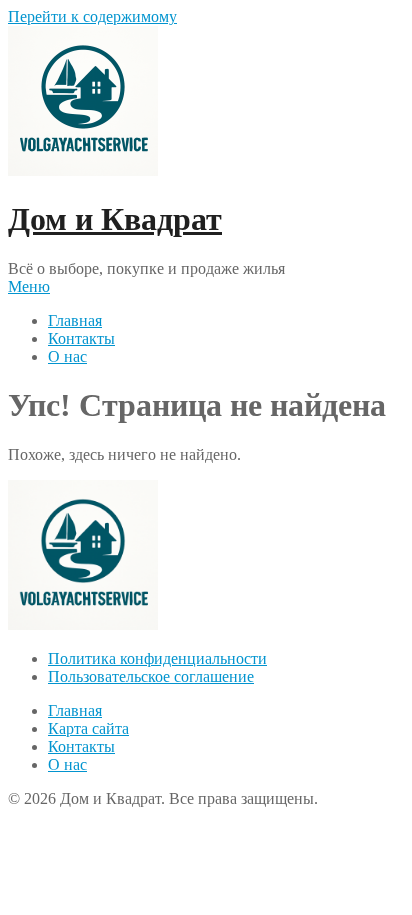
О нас (67, 356)
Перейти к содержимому (92, 16)
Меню (29, 286)
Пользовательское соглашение (151, 676)
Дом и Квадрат (115, 219)
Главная (75, 320)
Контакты (81, 338)
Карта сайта (88, 728)
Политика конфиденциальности (157, 658)
